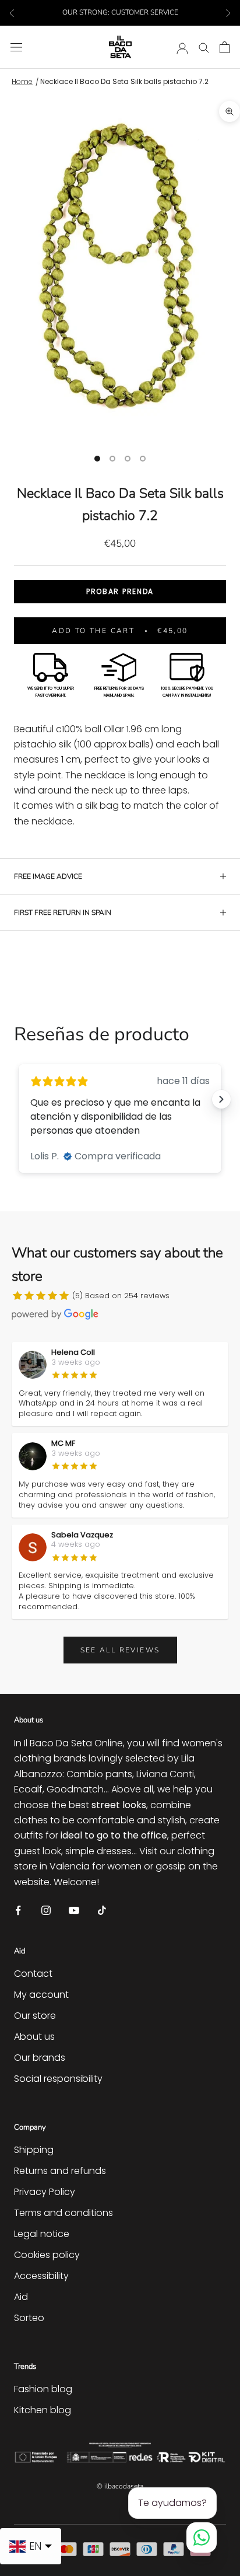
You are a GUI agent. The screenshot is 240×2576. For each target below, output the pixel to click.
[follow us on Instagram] (46, 1909)
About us (34, 2037)
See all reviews (120, 1650)
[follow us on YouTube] (74, 1909)
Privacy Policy (45, 2192)
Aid (21, 2297)
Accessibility (41, 2276)
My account (41, 1995)
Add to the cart (120, 631)
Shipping (34, 2150)
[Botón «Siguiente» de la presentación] (221, 1099)
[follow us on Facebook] (18, 1909)
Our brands (40, 2058)
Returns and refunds (60, 2171)
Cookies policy (47, 2255)
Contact (33, 1974)
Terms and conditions (63, 2213)
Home (22, 81)
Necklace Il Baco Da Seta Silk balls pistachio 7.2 (124, 81)
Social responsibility (58, 2079)
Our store (35, 2016)
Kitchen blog (43, 2410)
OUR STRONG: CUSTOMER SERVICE (120, 12)
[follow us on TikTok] (102, 1909)
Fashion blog (43, 2389)
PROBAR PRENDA (120, 591)
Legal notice (42, 2234)
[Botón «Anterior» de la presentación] (19, 1099)
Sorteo (29, 2318)
